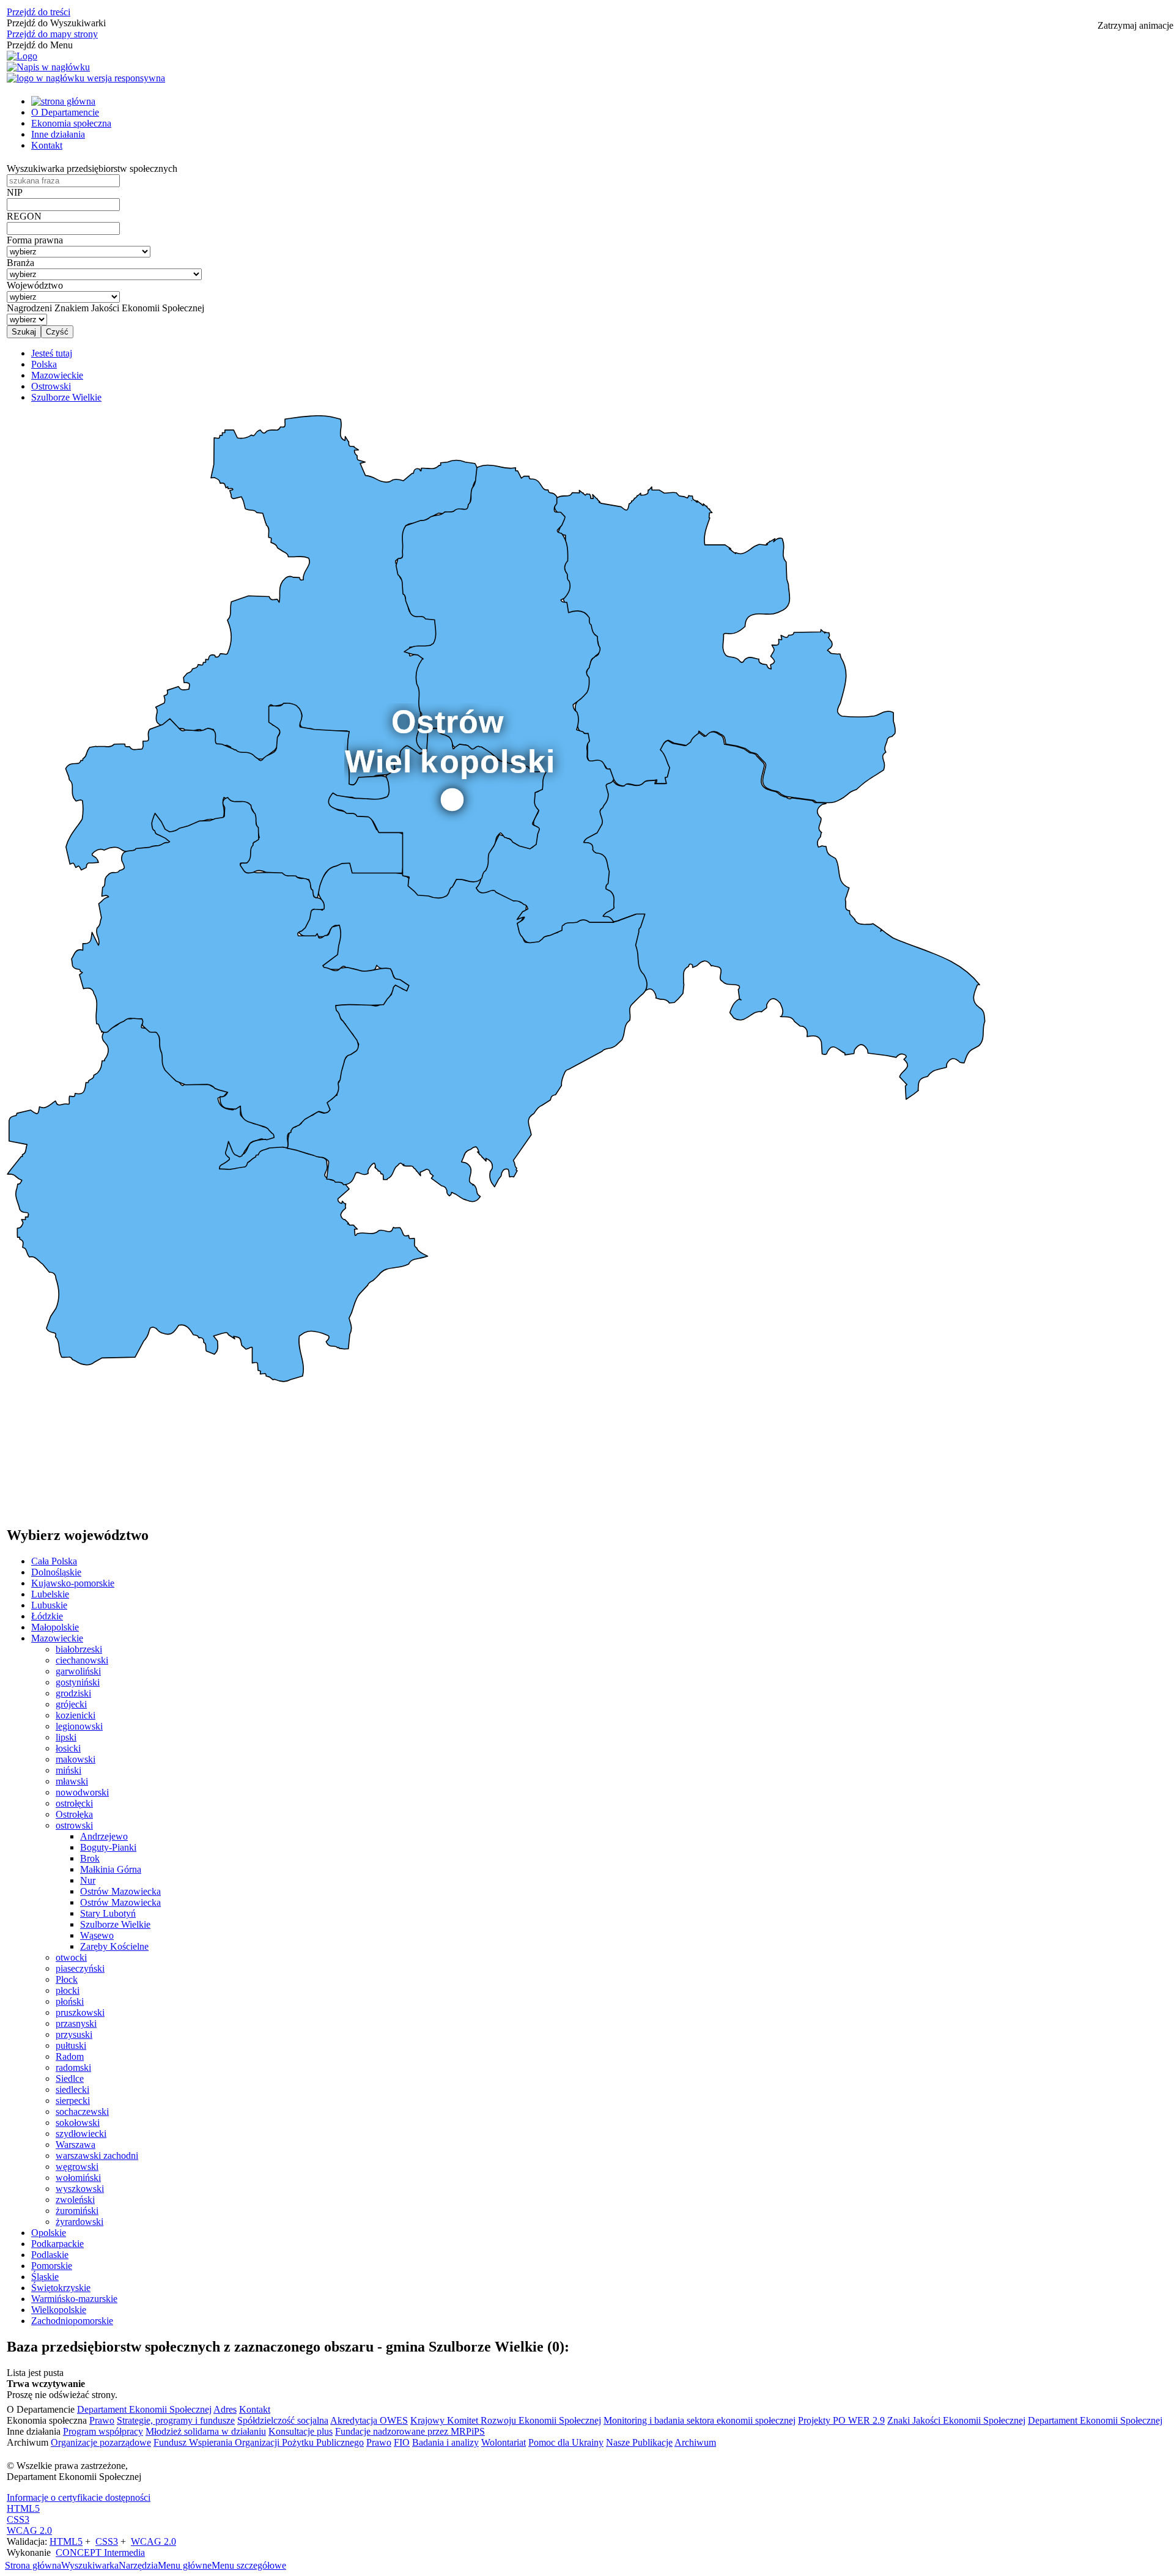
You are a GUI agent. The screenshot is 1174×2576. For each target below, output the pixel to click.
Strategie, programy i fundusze (176, 2420)
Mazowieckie (57, 1638)
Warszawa (76, 2145)
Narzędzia (138, 2565)
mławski (72, 1781)
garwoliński (78, 1671)
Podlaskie (50, 2255)
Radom (70, 2056)
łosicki (68, 1748)
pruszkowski (80, 2012)
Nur (88, 1880)
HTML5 (23, 2508)
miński (68, 1770)
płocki (68, 1990)
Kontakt (47, 145)
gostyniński (78, 1682)
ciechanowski (82, 1660)
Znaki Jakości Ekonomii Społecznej (956, 2420)
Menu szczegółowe (249, 2565)
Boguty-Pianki (108, 1847)
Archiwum (695, 2442)
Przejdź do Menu (40, 45)
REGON (24, 216)
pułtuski (71, 2045)
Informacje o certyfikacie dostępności (79, 2497)
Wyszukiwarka (90, 2565)
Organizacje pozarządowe (101, 2442)
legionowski (79, 1726)
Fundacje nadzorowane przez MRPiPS (410, 2431)
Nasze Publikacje (639, 2442)
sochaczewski (82, 2112)
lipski (66, 1737)
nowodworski (82, 1792)
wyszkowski (80, 2189)
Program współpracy (103, 2431)
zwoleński (75, 2200)
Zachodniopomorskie (72, 2321)
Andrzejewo (104, 1836)
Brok (90, 1858)
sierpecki (73, 2100)
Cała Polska (54, 1561)
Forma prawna (35, 240)
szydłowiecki (81, 2134)
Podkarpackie (57, 2244)
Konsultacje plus (301, 2431)
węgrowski (77, 2167)
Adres (225, 2409)
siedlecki (72, 2089)
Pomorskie (52, 2266)
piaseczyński (80, 1968)
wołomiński (78, 2178)
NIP (15, 192)
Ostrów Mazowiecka (120, 1891)
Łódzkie (47, 1616)
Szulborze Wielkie (115, 1924)
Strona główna (33, 2565)
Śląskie (45, 2277)
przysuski (74, 2034)
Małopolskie (55, 1627)
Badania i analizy (445, 2442)
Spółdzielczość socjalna (283, 2420)
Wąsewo (97, 1935)
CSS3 (18, 2519)
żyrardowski (79, 2222)
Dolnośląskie (56, 1572)
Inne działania (58, 134)
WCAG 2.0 (29, 2530)
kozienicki (76, 1715)
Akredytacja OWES (369, 2420)
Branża (20, 263)
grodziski (73, 1693)
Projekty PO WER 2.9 (841, 2420)
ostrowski (74, 1825)
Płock (67, 1979)
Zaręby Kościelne (114, 1946)
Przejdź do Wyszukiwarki (56, 23)
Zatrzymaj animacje (1135, 25)
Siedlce (70, 2078)
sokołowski (78, 2123)
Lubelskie (50, 1594)
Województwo (35, 285)
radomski (73, 2067)
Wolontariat (504, 2442)
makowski (76, 1759)
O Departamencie (65, 112)
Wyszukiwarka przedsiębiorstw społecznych (92, 168)
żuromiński (77, 2211)
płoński (70, 2001)
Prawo (102, 2420)
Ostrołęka (74, 1814)
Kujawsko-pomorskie (73, 1583)
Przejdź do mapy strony (52, 34)
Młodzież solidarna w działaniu (206, 2431)
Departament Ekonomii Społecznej (144, 2409)
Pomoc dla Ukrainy (566, 2442)
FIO (402, 2442)
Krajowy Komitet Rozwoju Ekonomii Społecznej (506, 2420)
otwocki (71, 1957)
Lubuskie (49, 1605)
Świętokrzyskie (61, 2288)
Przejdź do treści (39, 12)
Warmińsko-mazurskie (74, 2299)
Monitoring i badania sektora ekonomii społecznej (700, 2420)
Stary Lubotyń (108, 1913)
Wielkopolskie (59, 2310)
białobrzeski (79, 1649)
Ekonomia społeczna (71, 123)
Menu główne (185, 2565)
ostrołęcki (74, 1803)
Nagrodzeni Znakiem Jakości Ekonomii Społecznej (105, 308)
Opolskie (49, 2233)
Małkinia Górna (111, 1869)
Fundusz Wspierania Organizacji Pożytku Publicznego (259, 2442)
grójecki (71, 1704)
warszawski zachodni (97, 2156)
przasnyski (76, 2023)
